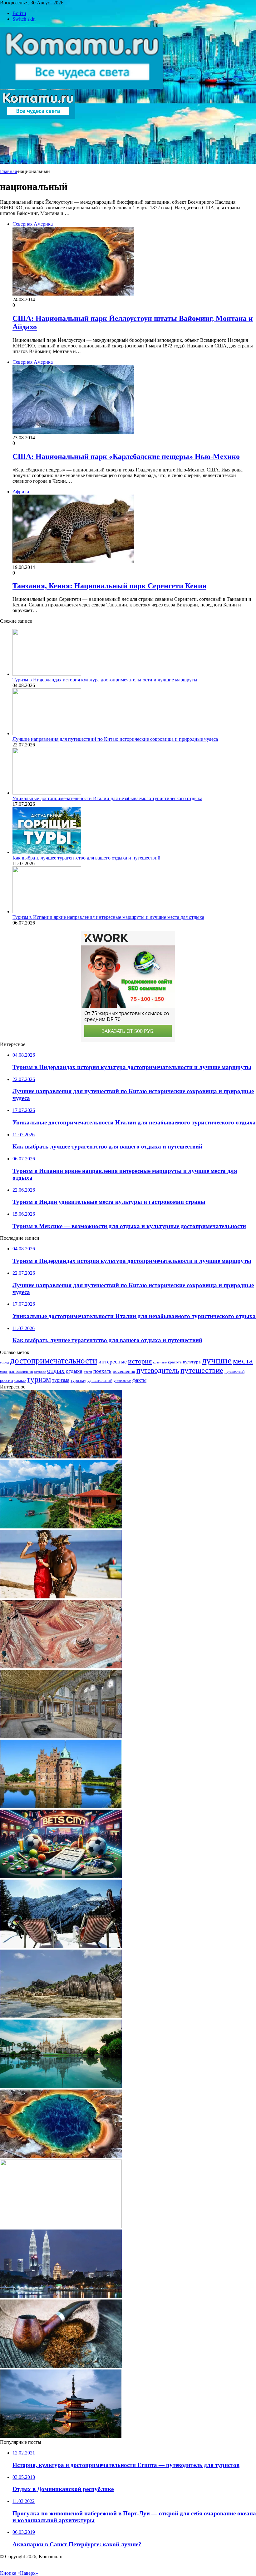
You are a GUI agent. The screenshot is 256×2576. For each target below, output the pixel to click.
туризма (61, 1380)
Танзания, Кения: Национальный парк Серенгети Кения (109, 586)
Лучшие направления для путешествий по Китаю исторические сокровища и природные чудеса (115, 739)
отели (88, 1372)
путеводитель (158, 1370)
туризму (78, 1380)
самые (20, 1380)
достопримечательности (54, 1361)
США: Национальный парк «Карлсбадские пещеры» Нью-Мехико (126, 456)
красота (175, 1362)
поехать (102, 1371)
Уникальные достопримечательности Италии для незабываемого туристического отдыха (107, 798)
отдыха (74, 1371)
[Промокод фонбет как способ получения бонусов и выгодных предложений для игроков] (61, 1877)
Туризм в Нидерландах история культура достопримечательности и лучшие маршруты (105, 680)
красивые (160, 1362)
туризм (39, 1379)
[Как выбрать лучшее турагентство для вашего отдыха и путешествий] (47, 852)
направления (21, 1371)
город (5, 1362)
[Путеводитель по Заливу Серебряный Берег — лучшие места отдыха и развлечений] (61, 2017)
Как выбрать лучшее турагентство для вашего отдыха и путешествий (86, 858)
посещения (124, 1371)
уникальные (122, 1381)
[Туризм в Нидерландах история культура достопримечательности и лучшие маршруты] (47, 674)
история (140, 1361)
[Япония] (61, 2436)
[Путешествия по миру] (81, 87)
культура (192, 1362)
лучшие (217, 1360)
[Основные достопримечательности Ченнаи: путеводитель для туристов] (61, 1457)
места (243, 1361)
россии (7, 1380)
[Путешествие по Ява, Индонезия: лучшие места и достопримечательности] (61, 1597)
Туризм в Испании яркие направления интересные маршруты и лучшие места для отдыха (108, 917)
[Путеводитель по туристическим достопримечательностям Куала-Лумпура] (61, 2297)
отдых (56, 1371)
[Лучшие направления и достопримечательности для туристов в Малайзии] (61, 1527)
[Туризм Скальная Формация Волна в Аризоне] (61, 1667)
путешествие (202, 1370)
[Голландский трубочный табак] (61, 2367)
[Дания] (61, 1807)
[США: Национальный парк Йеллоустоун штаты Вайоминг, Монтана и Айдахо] (61, 2157)
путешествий (234, 1372)
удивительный (100, 1381)
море (4, 1372)
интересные (113, 1362)
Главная (8, 171)
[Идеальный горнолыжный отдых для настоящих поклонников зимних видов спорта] (61, 1947)
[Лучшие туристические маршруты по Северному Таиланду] (61, 2087)
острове (40, 1372)
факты (139, 1380)
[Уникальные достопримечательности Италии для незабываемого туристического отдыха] (47, 793)
